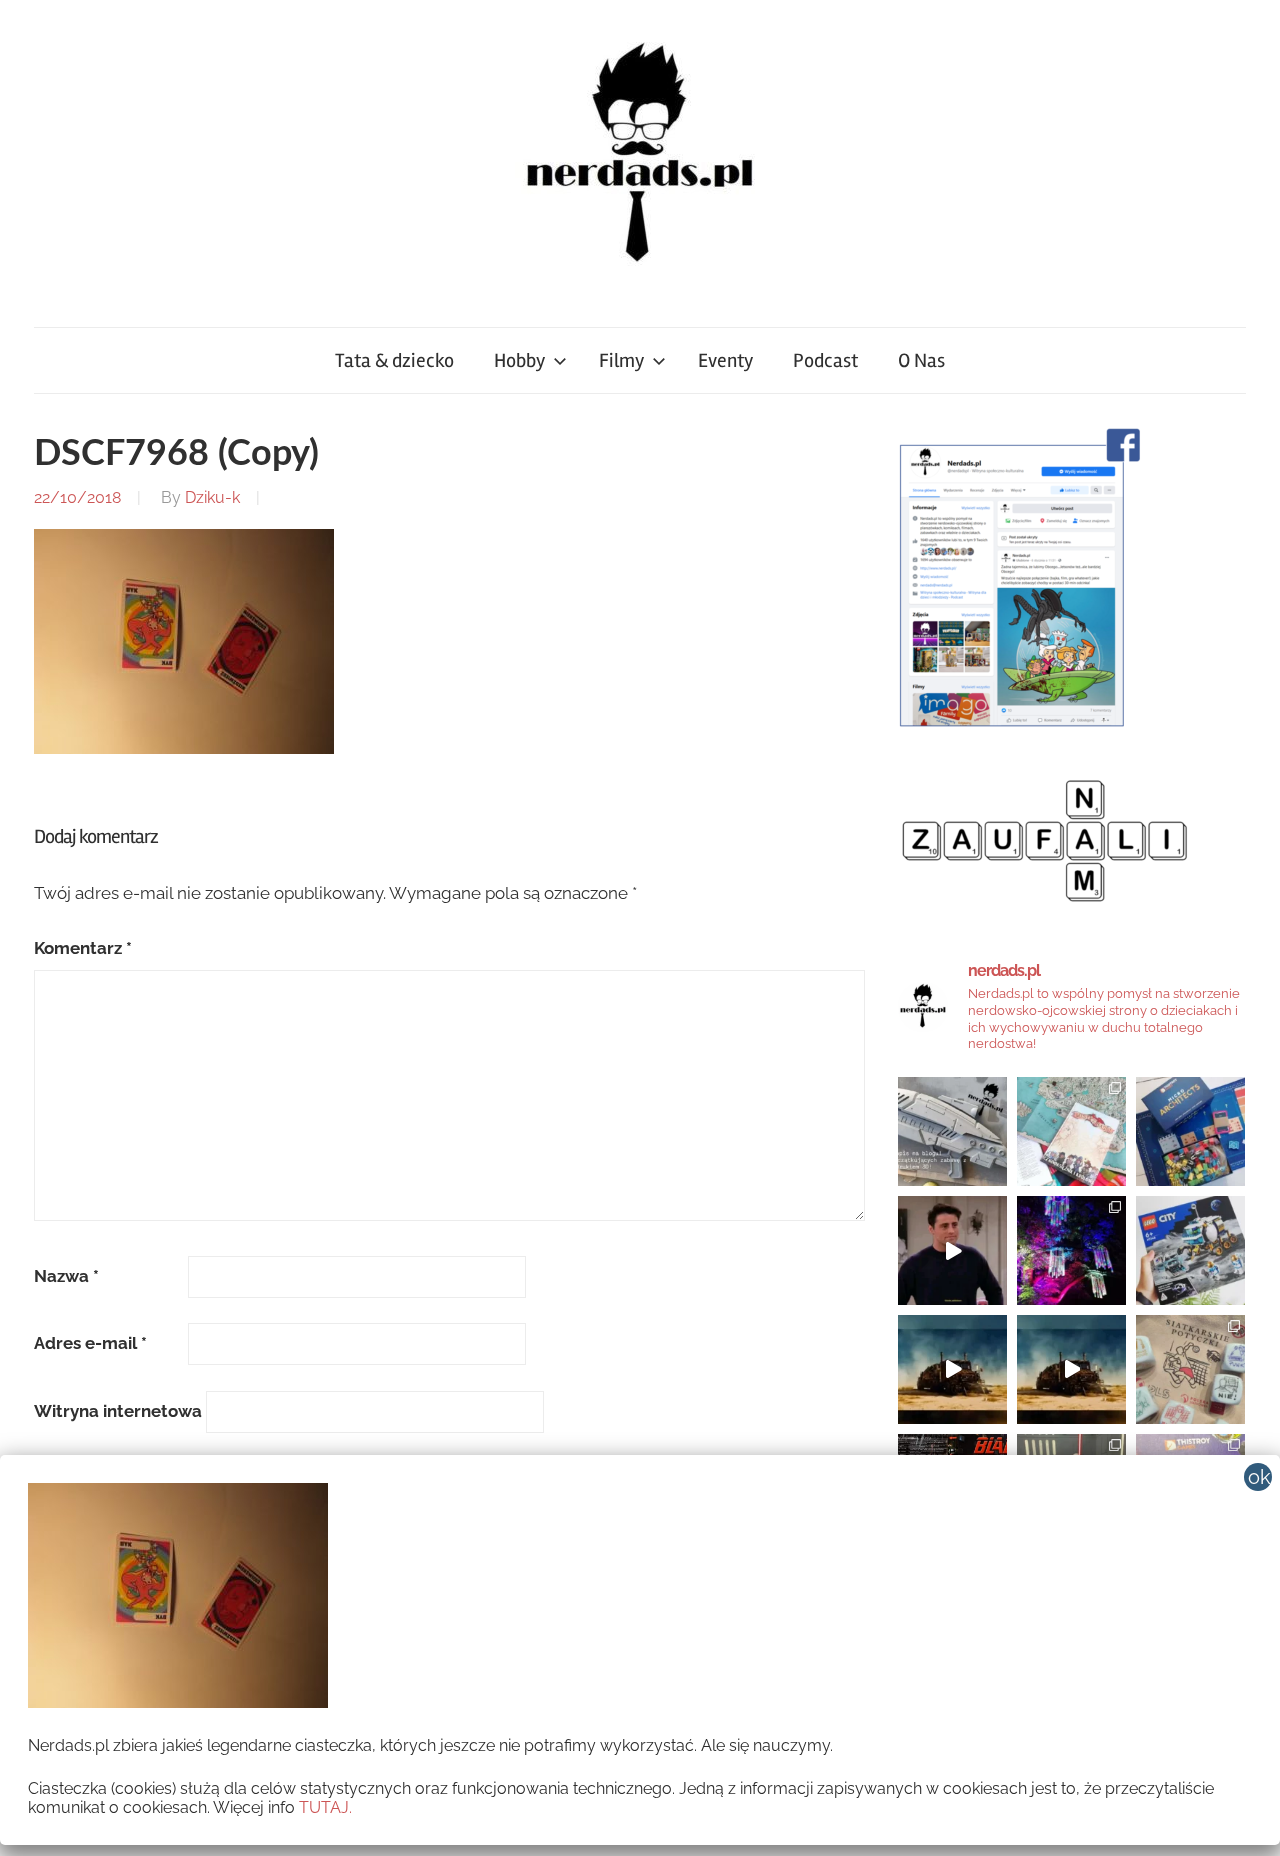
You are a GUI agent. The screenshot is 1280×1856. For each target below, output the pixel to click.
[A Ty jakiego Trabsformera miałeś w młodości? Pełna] (1071, 1369)
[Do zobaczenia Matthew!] (952, 1250)
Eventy (725, 360)
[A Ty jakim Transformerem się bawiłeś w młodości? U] (952, 1369)
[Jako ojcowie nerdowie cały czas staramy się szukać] (1190, 1369)
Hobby (519, 360)
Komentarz (83, 948)
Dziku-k (212, 497)
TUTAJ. (325, 1807)
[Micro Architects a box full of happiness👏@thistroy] (1190, 1131)
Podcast (825, 360)
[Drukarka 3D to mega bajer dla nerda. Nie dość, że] (952, 1131)
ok (1259, 1477)
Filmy (621, 360)
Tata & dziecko (394, 360)
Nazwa (66, 1276)
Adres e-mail (90, 1343)
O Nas (921, 360)
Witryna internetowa (118, 1411)
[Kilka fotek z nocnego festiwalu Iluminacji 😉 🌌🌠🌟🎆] (1071, 1250)
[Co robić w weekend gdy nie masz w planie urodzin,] (1071, 1131)
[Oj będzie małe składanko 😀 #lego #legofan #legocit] (1190, 1250)
